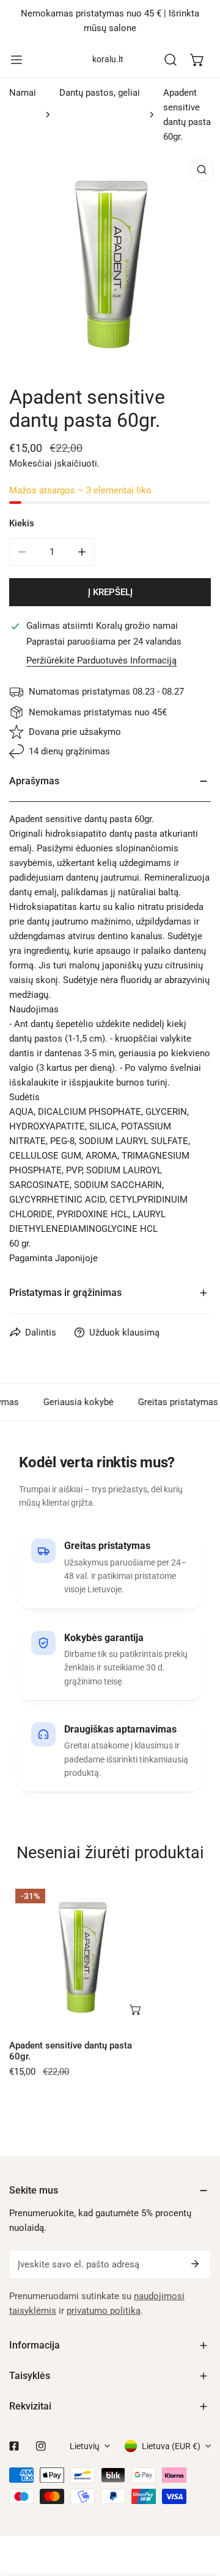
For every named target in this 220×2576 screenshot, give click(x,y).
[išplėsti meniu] (16, 60)
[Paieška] (170, 60)
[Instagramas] (41, 2446)
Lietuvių (85, 2446)
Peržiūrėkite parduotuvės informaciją (101, 661)
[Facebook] (14, 2446)
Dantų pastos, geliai (100, 93)
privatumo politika (104, 2311)
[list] (110, 261)
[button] (197, 60)
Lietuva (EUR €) (171, 2446)
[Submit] (195, 2264)
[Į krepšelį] (136, 2009)
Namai (23, 93)
